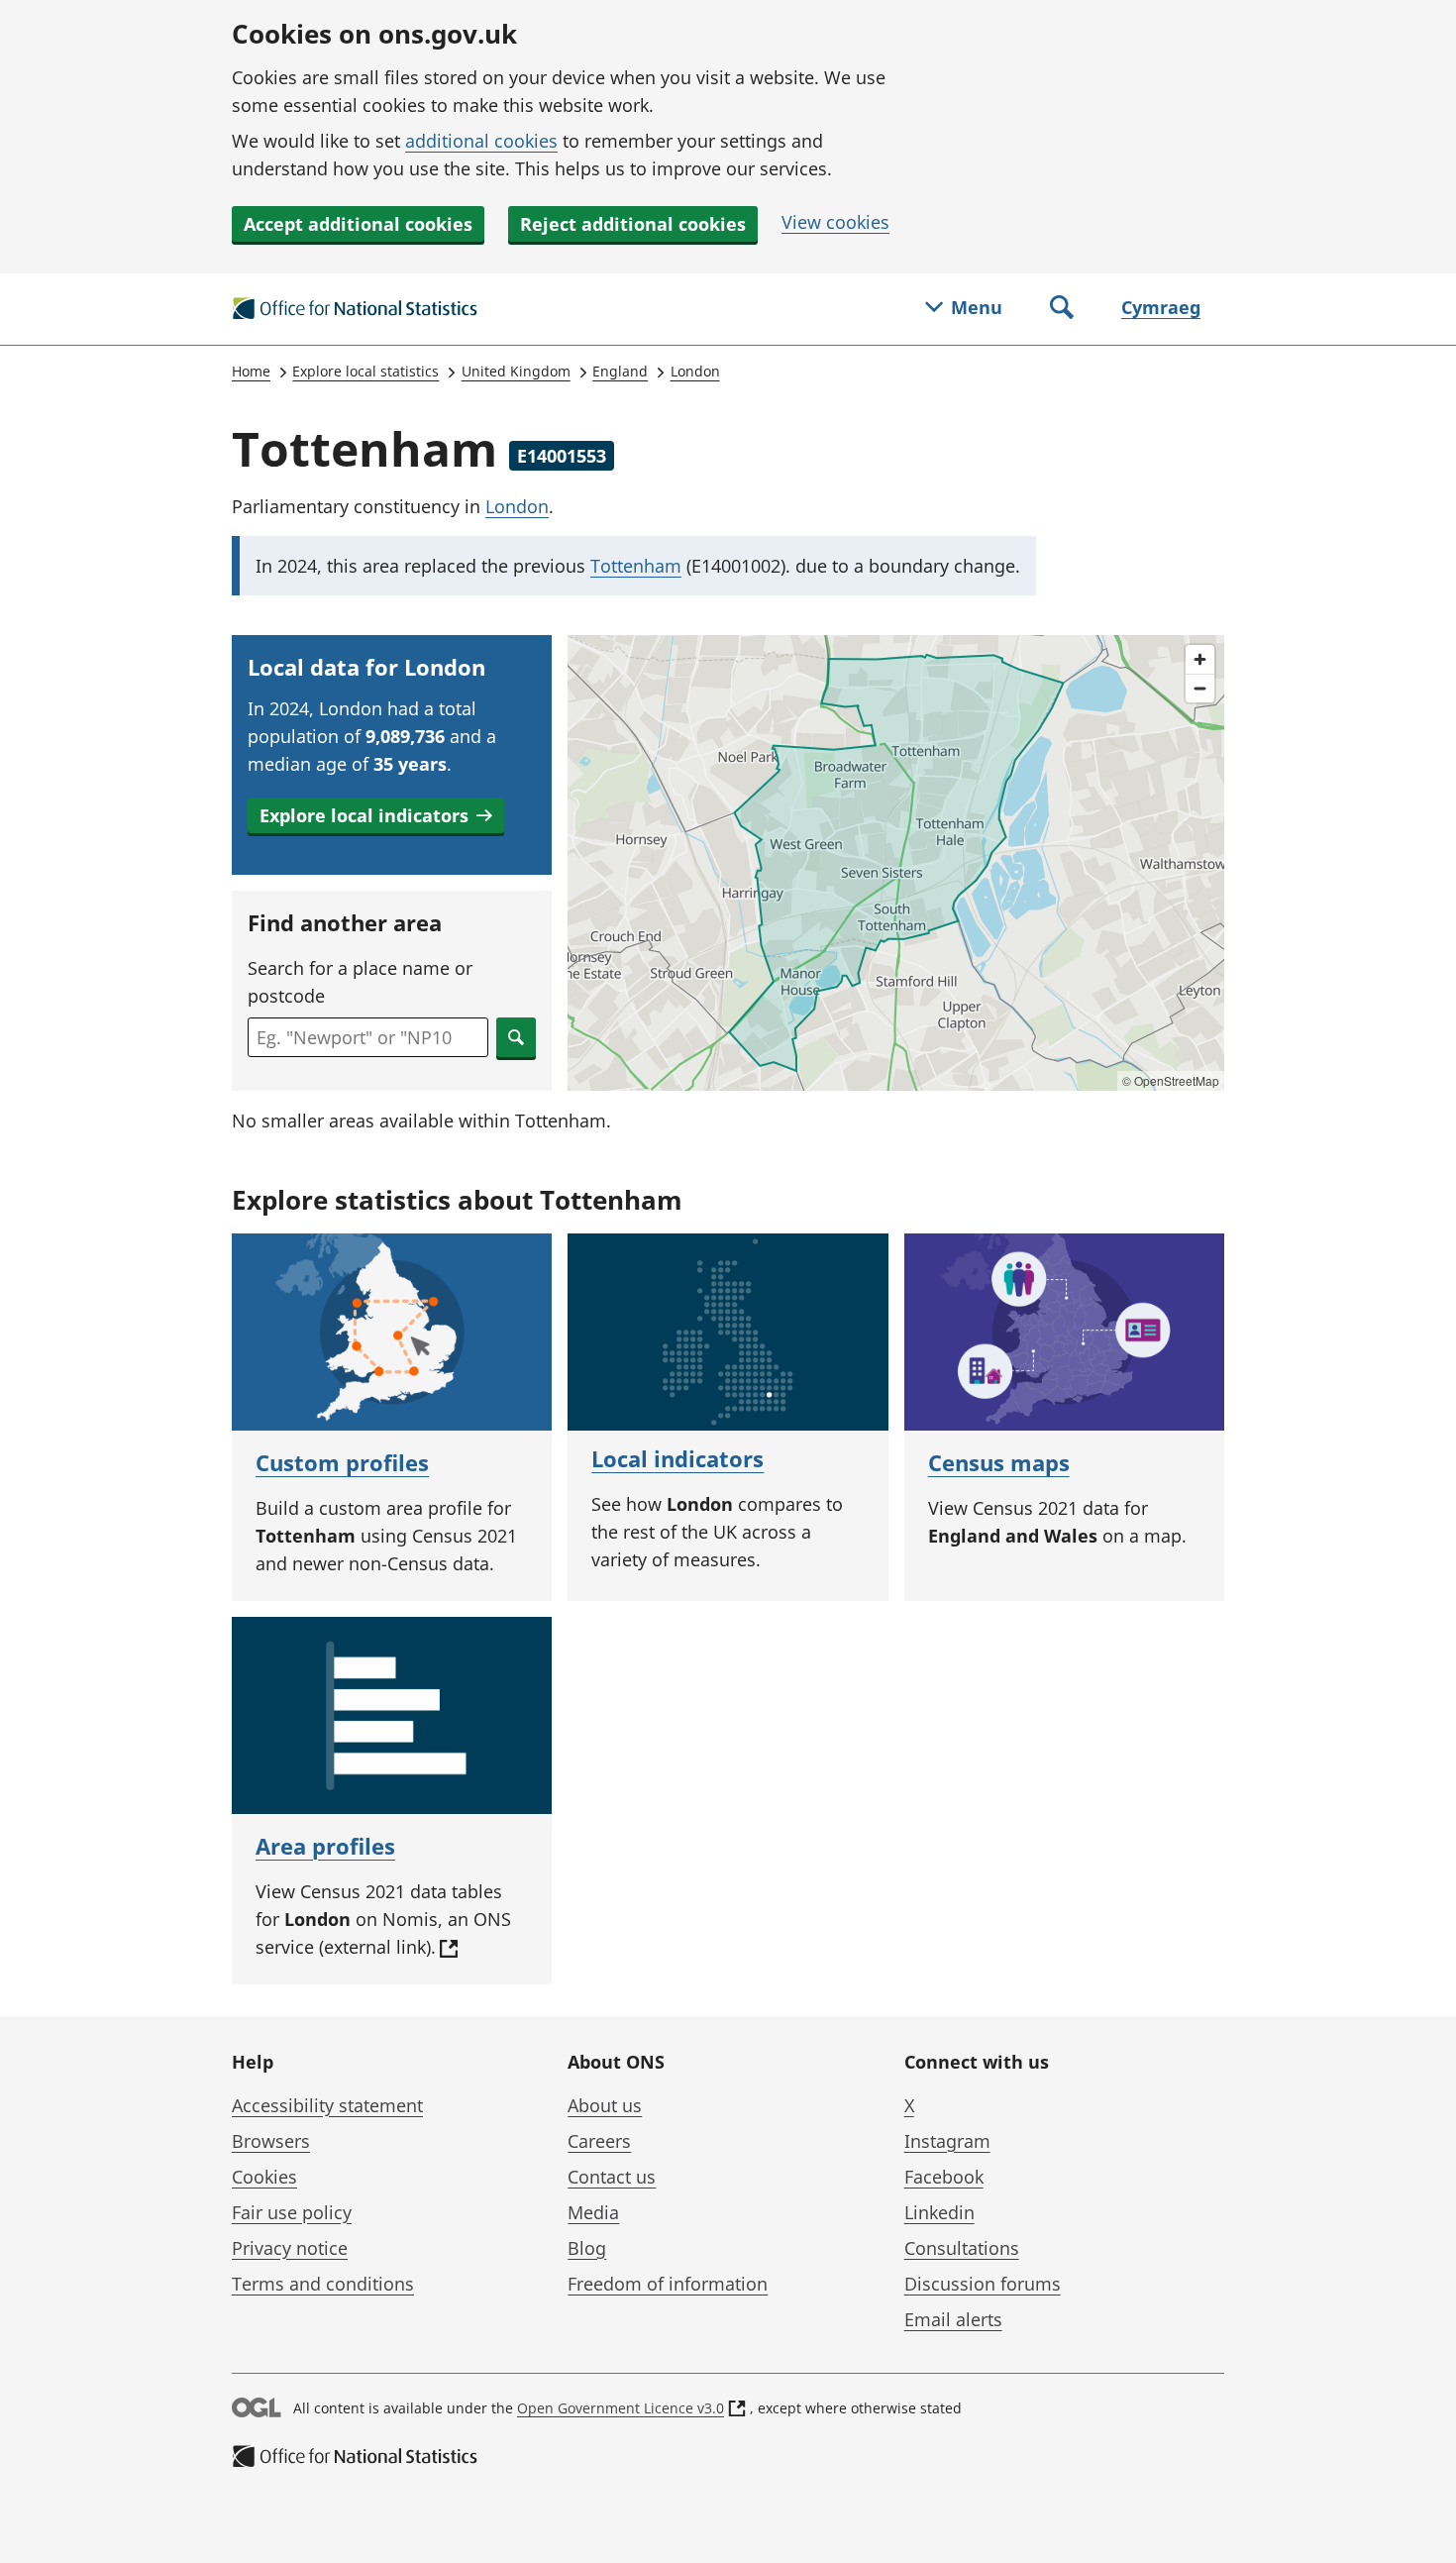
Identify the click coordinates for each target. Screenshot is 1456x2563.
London (695, 371)
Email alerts (953, 2319)
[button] (376, 815)
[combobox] (368, 1037)
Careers (599, 2141)
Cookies (264, 2177)
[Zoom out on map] (1200, 688)
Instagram (947, 2141)
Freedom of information (668, 2284)
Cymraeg (1161, 307)
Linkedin (939, 2212)
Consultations (962, 2248)
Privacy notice (290, 2248)
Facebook (944, 2177)
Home (251, 371)
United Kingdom (516, 371)
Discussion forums (983, 2284)
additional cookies (481, 141)
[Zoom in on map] (1200, 659)
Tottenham (636, 566)
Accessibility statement (327, 2105)
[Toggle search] (1062, 309)
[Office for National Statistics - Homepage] (356, 309)
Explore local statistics (365, 371)
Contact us (612, 2177)
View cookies (835, 222)
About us (605, 2105)
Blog (587, 2248)
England (620, 371)
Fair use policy (292, 2212)
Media (593, 2212)
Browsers (271, 2141)
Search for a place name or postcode (360, 982)
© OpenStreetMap (1171, 1080)
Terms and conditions (323, 2284)
